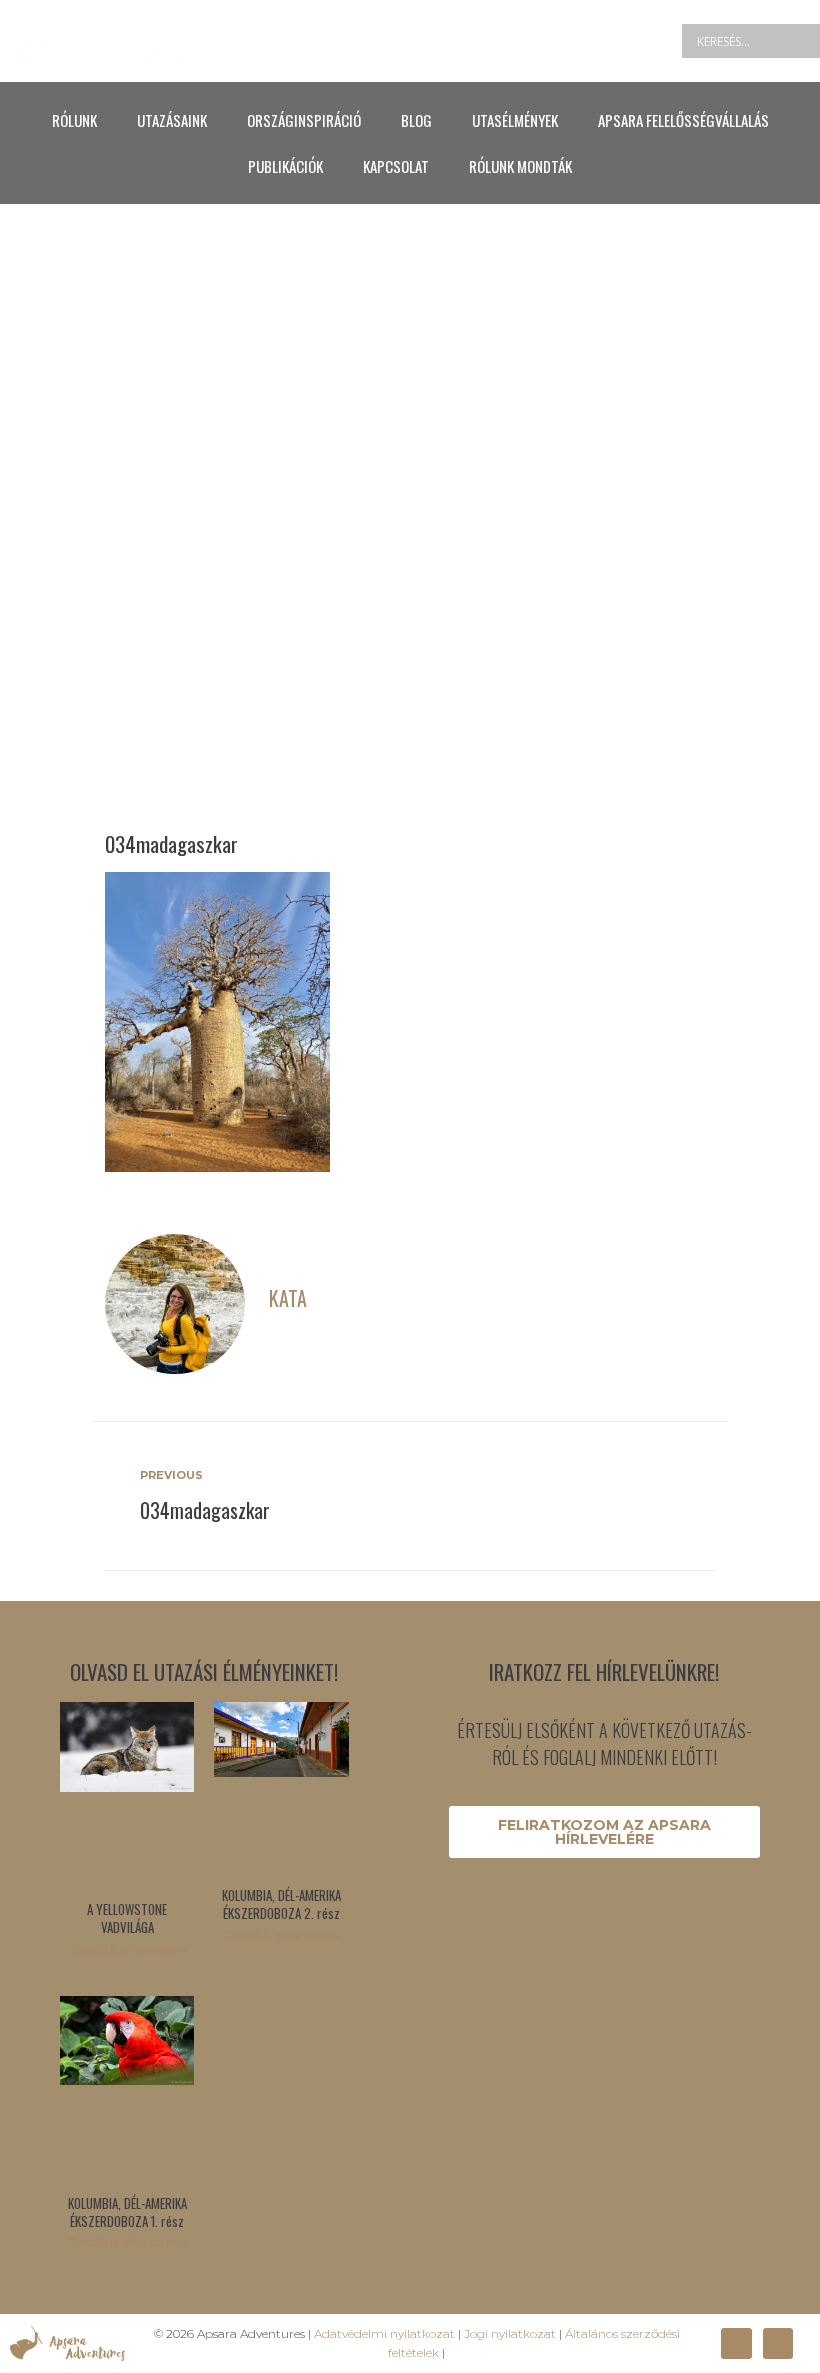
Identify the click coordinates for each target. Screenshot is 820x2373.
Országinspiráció (304, 120)
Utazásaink (172, 120)
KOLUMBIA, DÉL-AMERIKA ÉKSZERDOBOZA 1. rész (127, 2212)
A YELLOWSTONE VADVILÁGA (127, 1918)
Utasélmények (515, 120)
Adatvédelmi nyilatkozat (384, 2333)
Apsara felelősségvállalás (683, 120)
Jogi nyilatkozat (510, 2333)
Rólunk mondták (520, 166)
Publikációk (285, 166)
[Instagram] (778, 2343)
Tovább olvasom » (127, 1949)
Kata (288, 1298)
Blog (416, 120)
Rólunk (74, 120)
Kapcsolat (396, 166)
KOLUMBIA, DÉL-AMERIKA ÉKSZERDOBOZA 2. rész (281, 1904)
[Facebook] (736, 2343)
